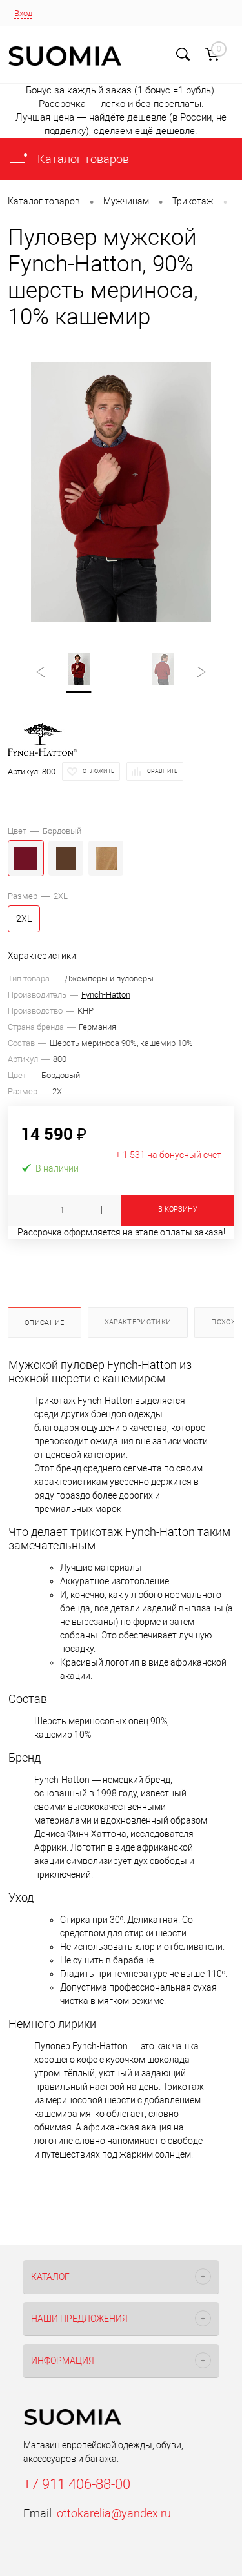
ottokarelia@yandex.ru (114, 2513)
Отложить (99, 771)
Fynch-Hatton (106, 995)
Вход (23, 13)
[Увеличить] (121, 492)
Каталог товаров (82, 159)
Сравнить (163, 771)
